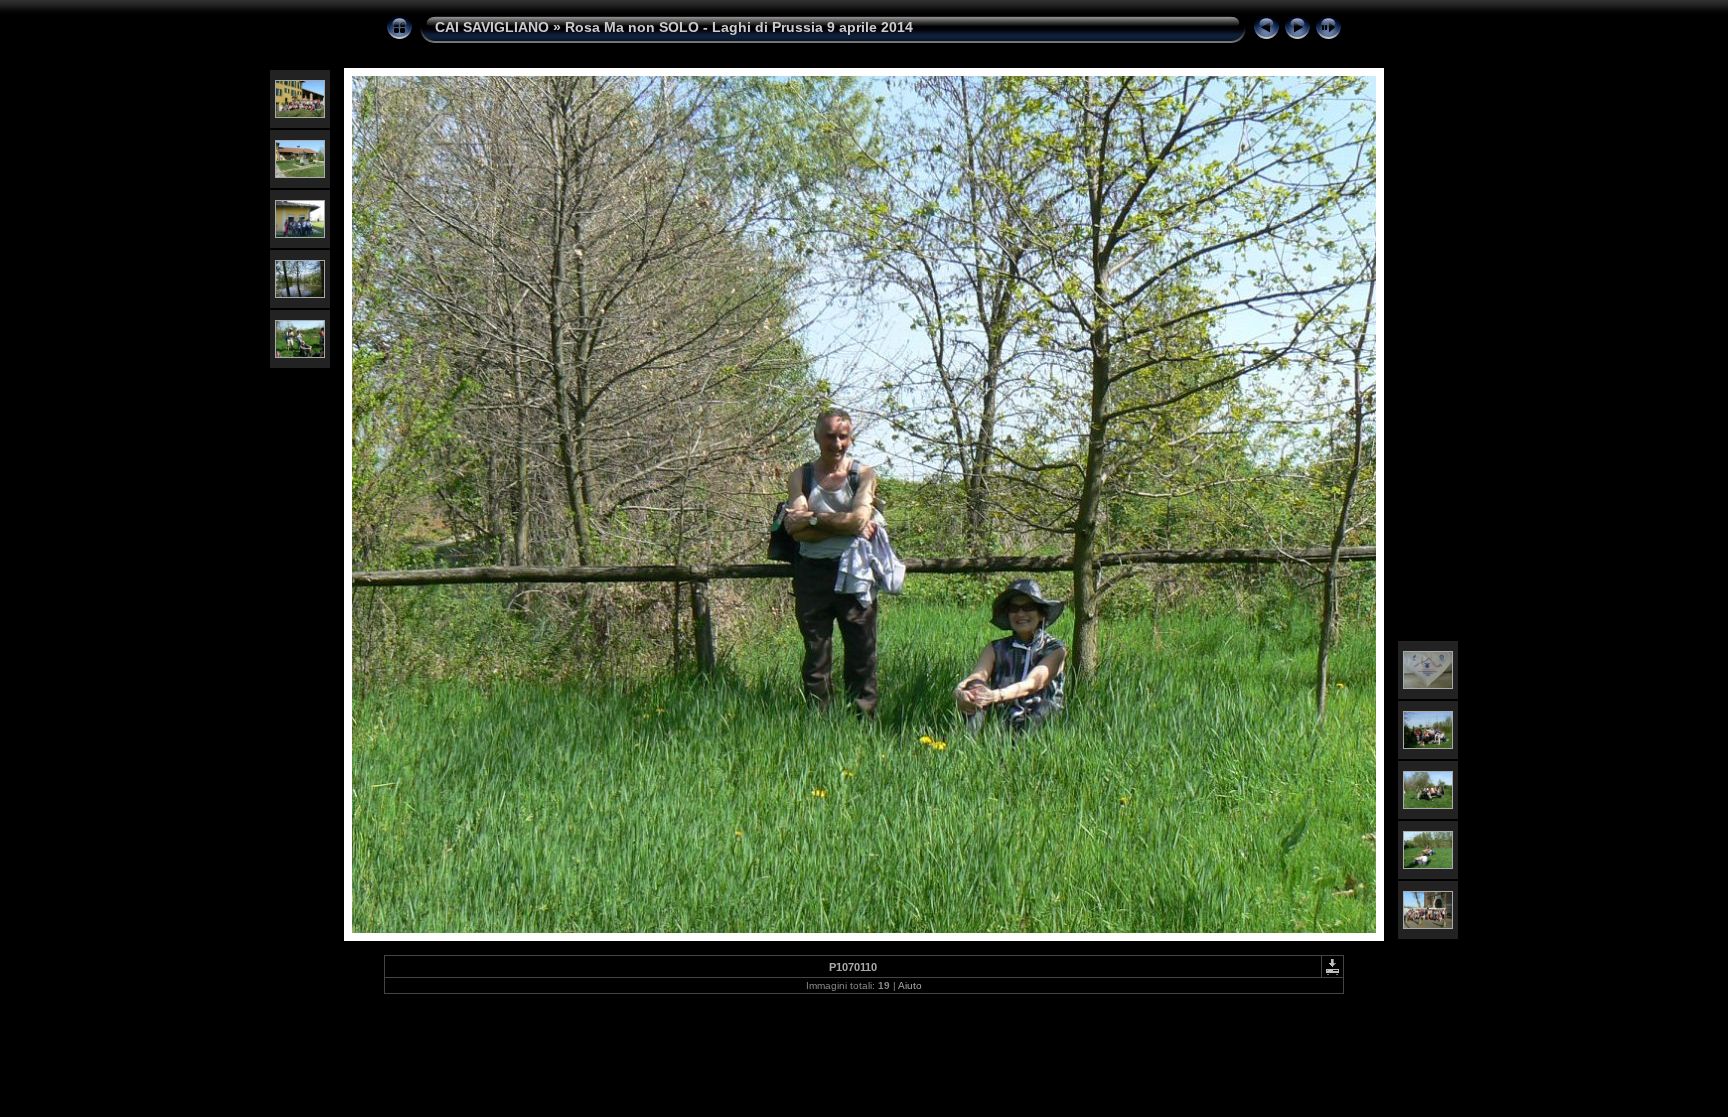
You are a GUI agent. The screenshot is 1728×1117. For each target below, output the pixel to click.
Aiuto (910, 985)
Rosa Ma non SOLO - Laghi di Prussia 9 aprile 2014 (739, 27)
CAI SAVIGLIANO (492, 27)
